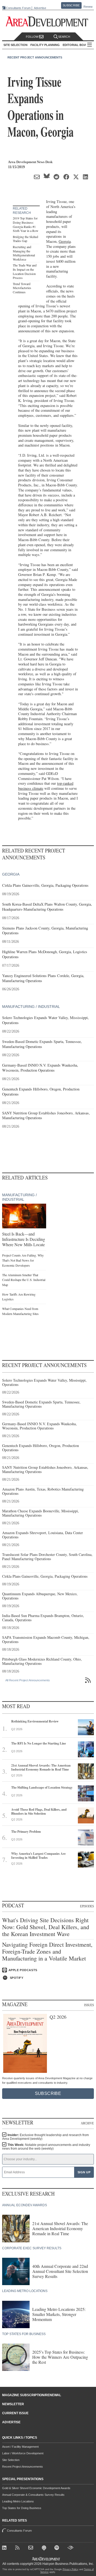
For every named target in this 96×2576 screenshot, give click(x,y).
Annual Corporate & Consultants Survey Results (33, 2495)
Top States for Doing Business (22, 2508)
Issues (89, 2005)
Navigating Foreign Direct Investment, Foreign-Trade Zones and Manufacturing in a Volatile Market (47, 1952)
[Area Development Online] (46, 2559)
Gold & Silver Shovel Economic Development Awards (36, 2488)
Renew (88, 7)
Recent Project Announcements (35, 57)
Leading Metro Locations (18, 2501)
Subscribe (71, 5)
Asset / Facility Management (20, 2447)
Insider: (45, 2137)
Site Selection (11, 2460)
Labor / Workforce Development (23, 2453)
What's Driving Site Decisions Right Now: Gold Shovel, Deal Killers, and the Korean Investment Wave (46, 1927)
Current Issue (15, 2413)
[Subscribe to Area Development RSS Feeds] (19, 2549)
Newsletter (13, 2404)
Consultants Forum (18, 8)
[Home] (32, 2549)
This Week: (46, 2147)
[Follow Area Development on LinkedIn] (5, 2549)
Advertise (40, 8)
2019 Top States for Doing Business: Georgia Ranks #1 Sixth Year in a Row (26, 224)
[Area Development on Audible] (71, 2549)
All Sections (90, 45)
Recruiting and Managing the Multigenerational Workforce (24, 253)
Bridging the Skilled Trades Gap (25, 239)
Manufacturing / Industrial (31, 1007)
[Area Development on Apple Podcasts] (45, 2549)
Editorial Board (77, 45)
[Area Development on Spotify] (58, 2549)
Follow (33, 37)
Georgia (65, 241)
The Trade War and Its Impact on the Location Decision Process (25, 271)
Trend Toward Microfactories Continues (22, 288)
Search (64, 37)
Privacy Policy (71, 2569)
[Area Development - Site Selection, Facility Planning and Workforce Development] (48, 22)
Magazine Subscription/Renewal (32, 2395)
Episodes (87, 1906)
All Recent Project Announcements (28, 1680)
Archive (87, 2123)
